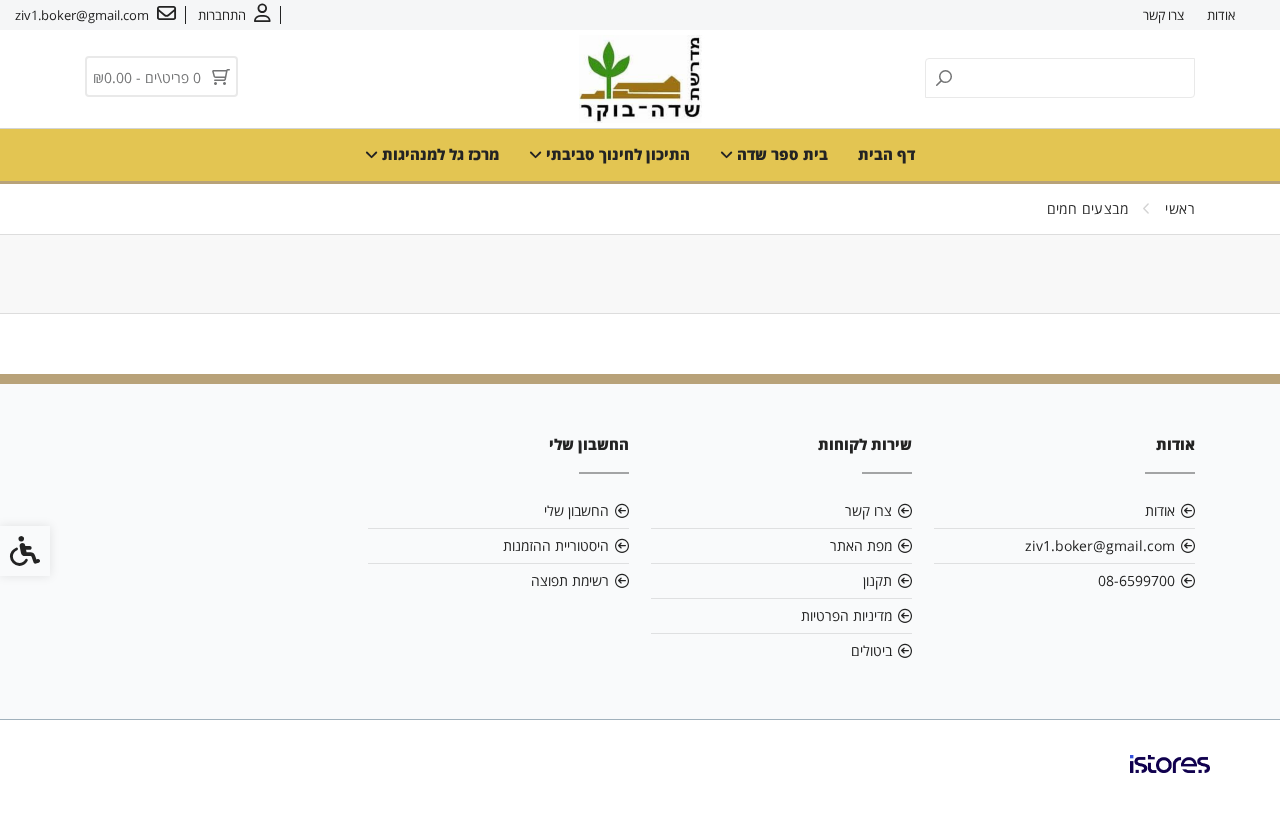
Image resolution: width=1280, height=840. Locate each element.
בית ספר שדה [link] (780, 154)
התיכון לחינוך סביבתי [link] (616, 154)
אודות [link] (1221, 15)
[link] (234, 15)
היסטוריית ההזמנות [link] (556, 545)
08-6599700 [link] (1136, 580)
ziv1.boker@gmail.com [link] (1100, 545)
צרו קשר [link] (1163, 15)
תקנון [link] (877, 580)
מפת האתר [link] (861, 545)
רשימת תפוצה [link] (570, 580)
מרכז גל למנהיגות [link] (438, 154)
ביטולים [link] (871, 650)
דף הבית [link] (886, 154)
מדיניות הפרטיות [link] (846, 615)
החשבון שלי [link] (576, 510)
